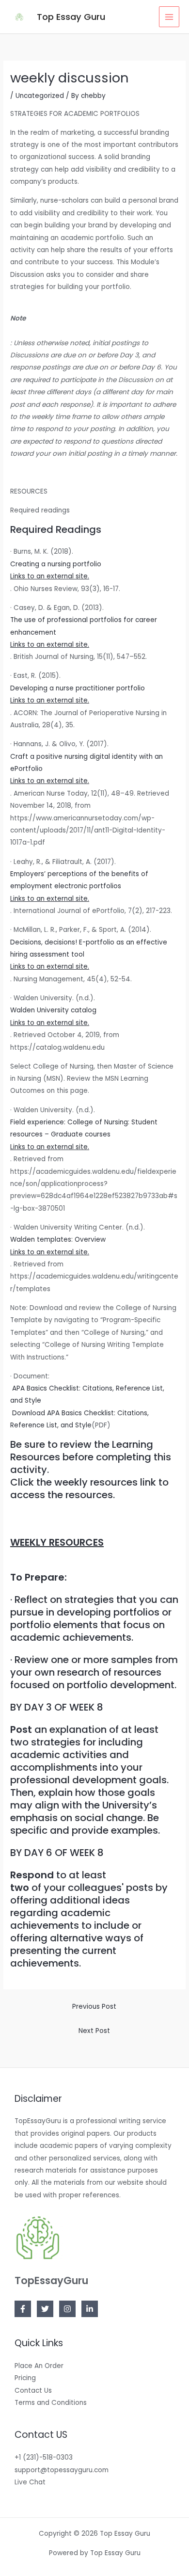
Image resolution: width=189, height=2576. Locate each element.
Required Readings (56, 529)
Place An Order (39, 2366)
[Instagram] (67, 2309)
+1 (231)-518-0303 (44, 2457)
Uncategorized (40, 96)
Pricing (25, 2378)
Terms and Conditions (51, 2403)
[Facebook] (23, 2309)
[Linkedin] (90, 2309)
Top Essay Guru (71, 17)
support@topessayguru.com (62, 2470)
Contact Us (33, 2391)
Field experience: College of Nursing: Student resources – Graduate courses (84, 1135)
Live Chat (30, 2482)
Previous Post (94, 2007)
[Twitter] (45, 2309)
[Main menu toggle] (169, 17)
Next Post (94, 2031)
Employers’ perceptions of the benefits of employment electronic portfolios (79, 886)
